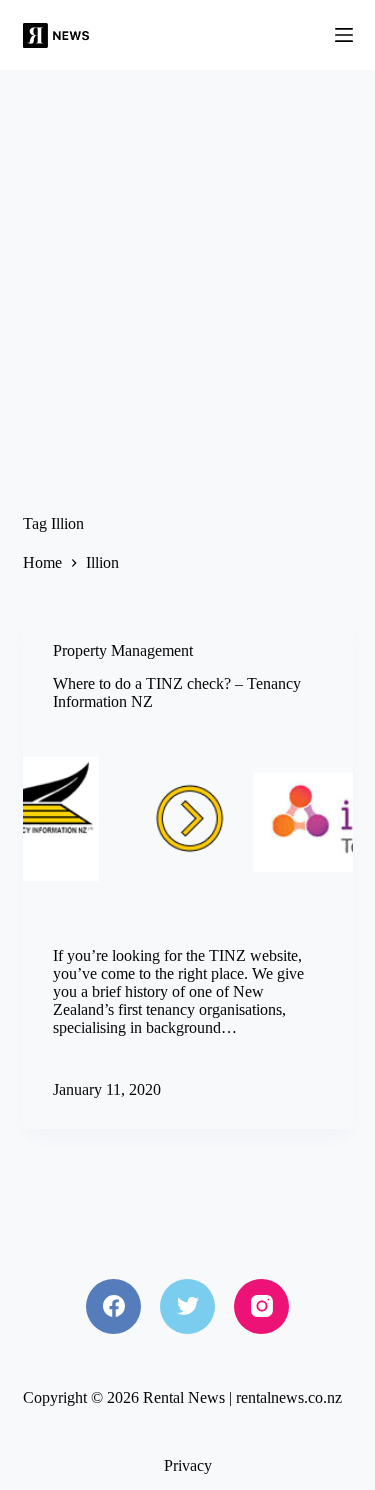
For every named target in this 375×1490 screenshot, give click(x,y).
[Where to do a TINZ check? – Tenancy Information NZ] (188, 824)
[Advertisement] (187, 267)
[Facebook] (113, 1306)
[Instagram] (261, 1306)
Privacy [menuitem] (188, 1465)
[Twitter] (187, 1306)
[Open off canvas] (344, 35)
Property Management (123, 650)
